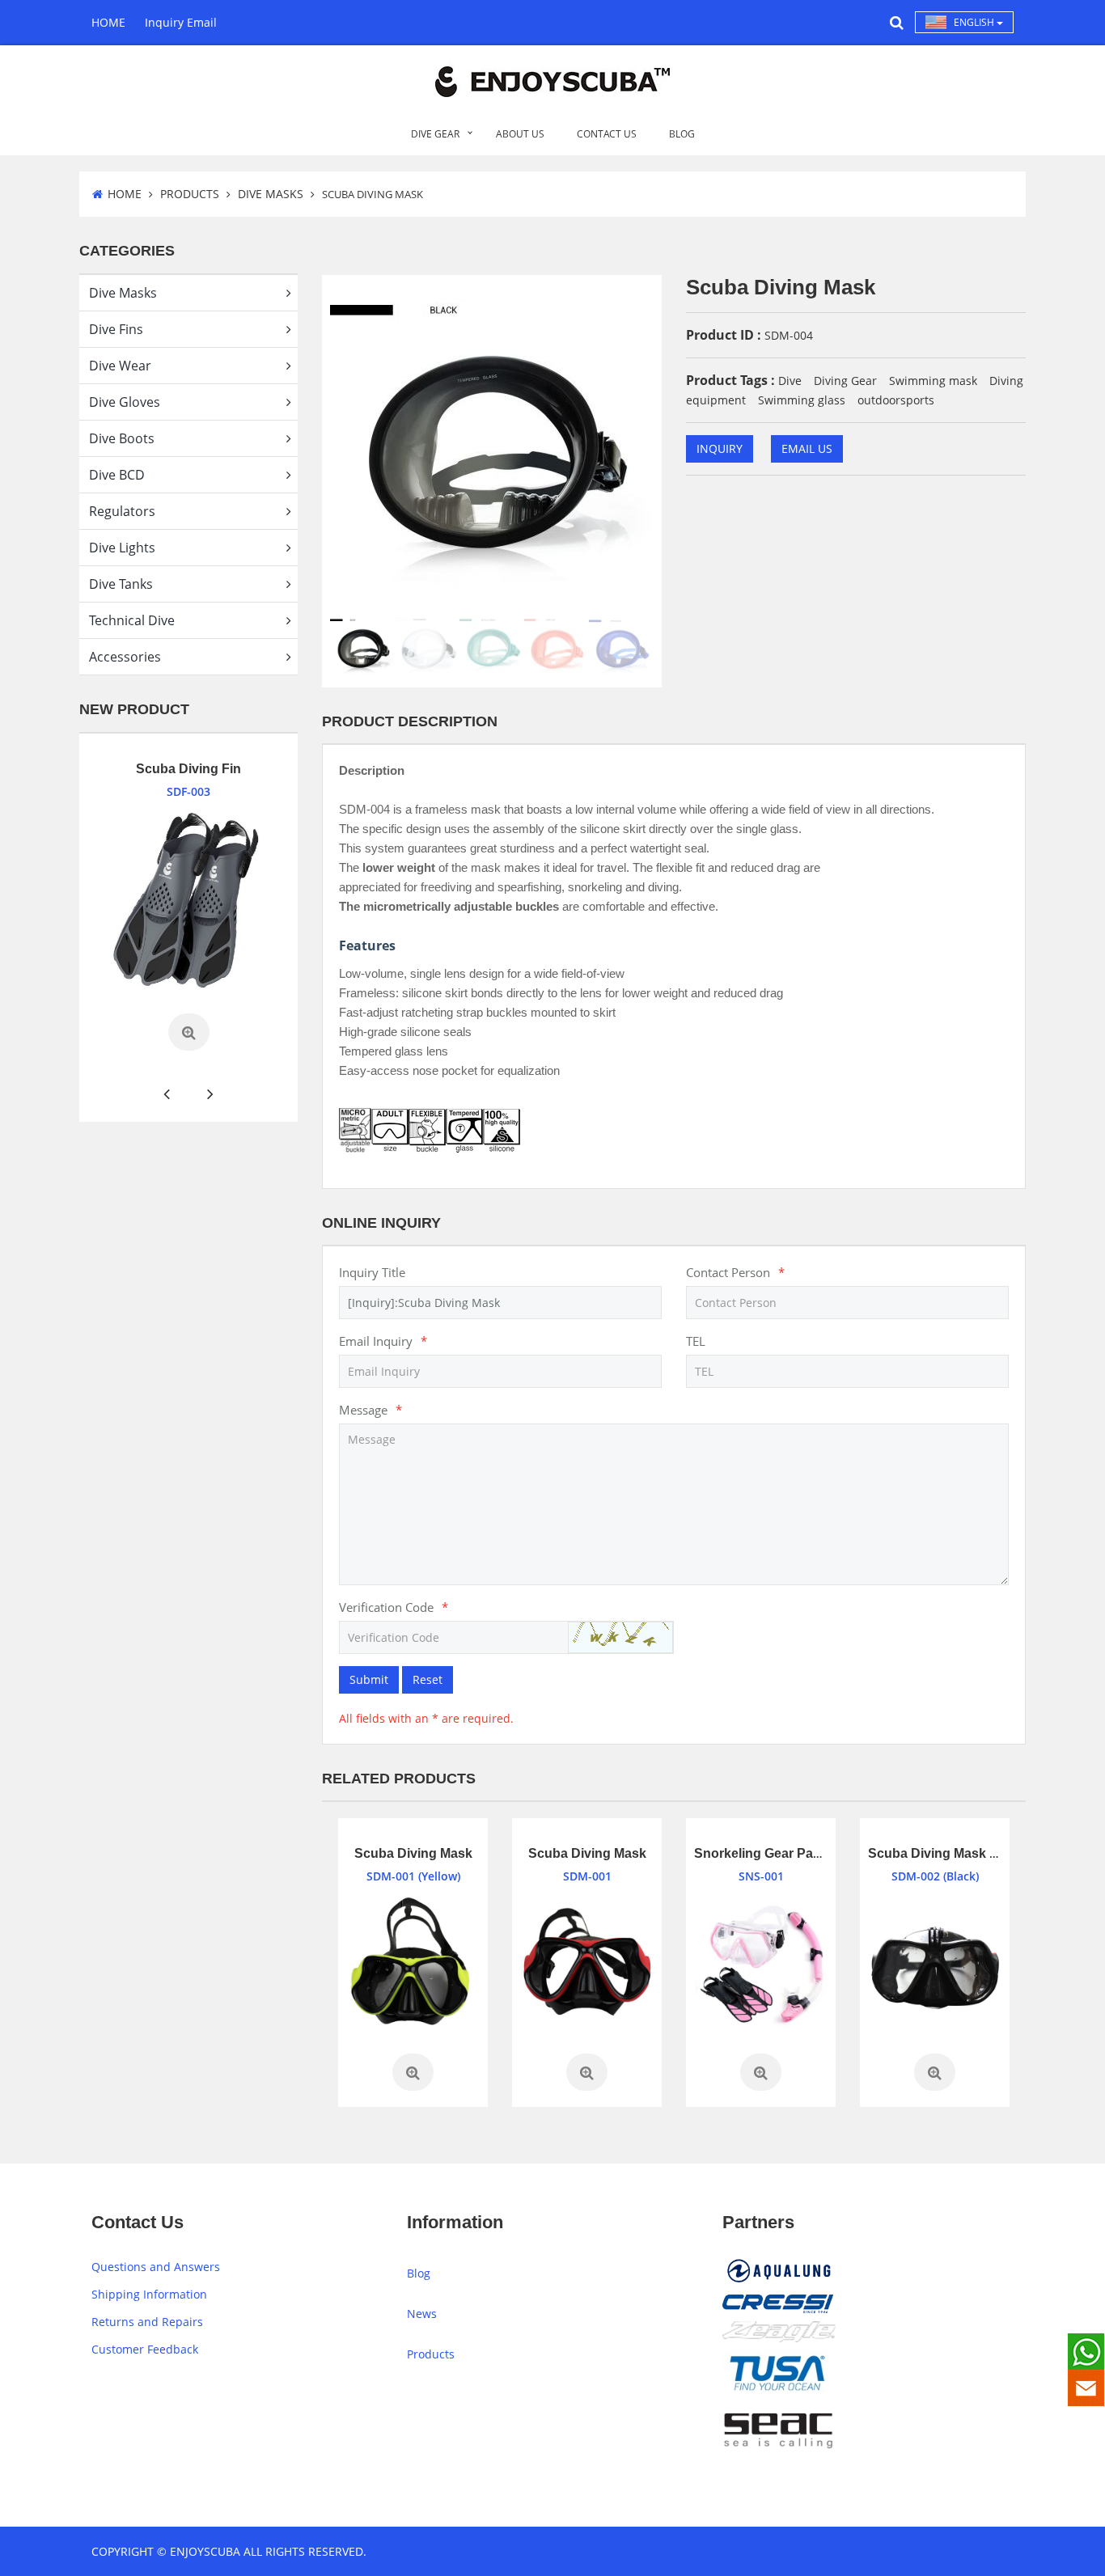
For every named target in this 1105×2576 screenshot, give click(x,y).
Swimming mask (933, 381)
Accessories (125, 657)
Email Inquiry (383, 1341)
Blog (419, 2273)
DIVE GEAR (435, 134)
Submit (369, 1679)
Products (190, 194)
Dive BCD (117, 475)
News (422, 2314)
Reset (428, 1679)
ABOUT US (520, 134)
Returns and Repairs (147, 2322)
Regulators (122, 511)
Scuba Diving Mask (413, 1853)
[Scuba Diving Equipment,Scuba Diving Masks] (413, 1963)
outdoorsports (896, 400)
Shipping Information (149, 2294)
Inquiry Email (181, 22)
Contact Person (735, 1272)
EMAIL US (807, 448)
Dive (790, 381)
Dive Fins (116, 329)
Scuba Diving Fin (150, 769)
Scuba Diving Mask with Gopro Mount (983, 1853)
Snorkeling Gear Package (772, 1853)
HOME (108, 22)
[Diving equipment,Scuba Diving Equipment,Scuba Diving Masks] (935, 1963)
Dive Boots (122, 438)
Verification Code (394, 1607)
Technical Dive (132, 620)
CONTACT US (607, 134)
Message (370, 1410)
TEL (696, 1341)
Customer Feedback (145, 2349)
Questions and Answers (156, 2267)
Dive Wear (120, 366)
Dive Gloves (125, 402)
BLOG (682, 134)
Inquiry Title (372, 1272)
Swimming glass (802, 400)
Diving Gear (845, 381)
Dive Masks (271, 194)
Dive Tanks (121, 584)
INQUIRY (720, 448)
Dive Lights (122, 548)
